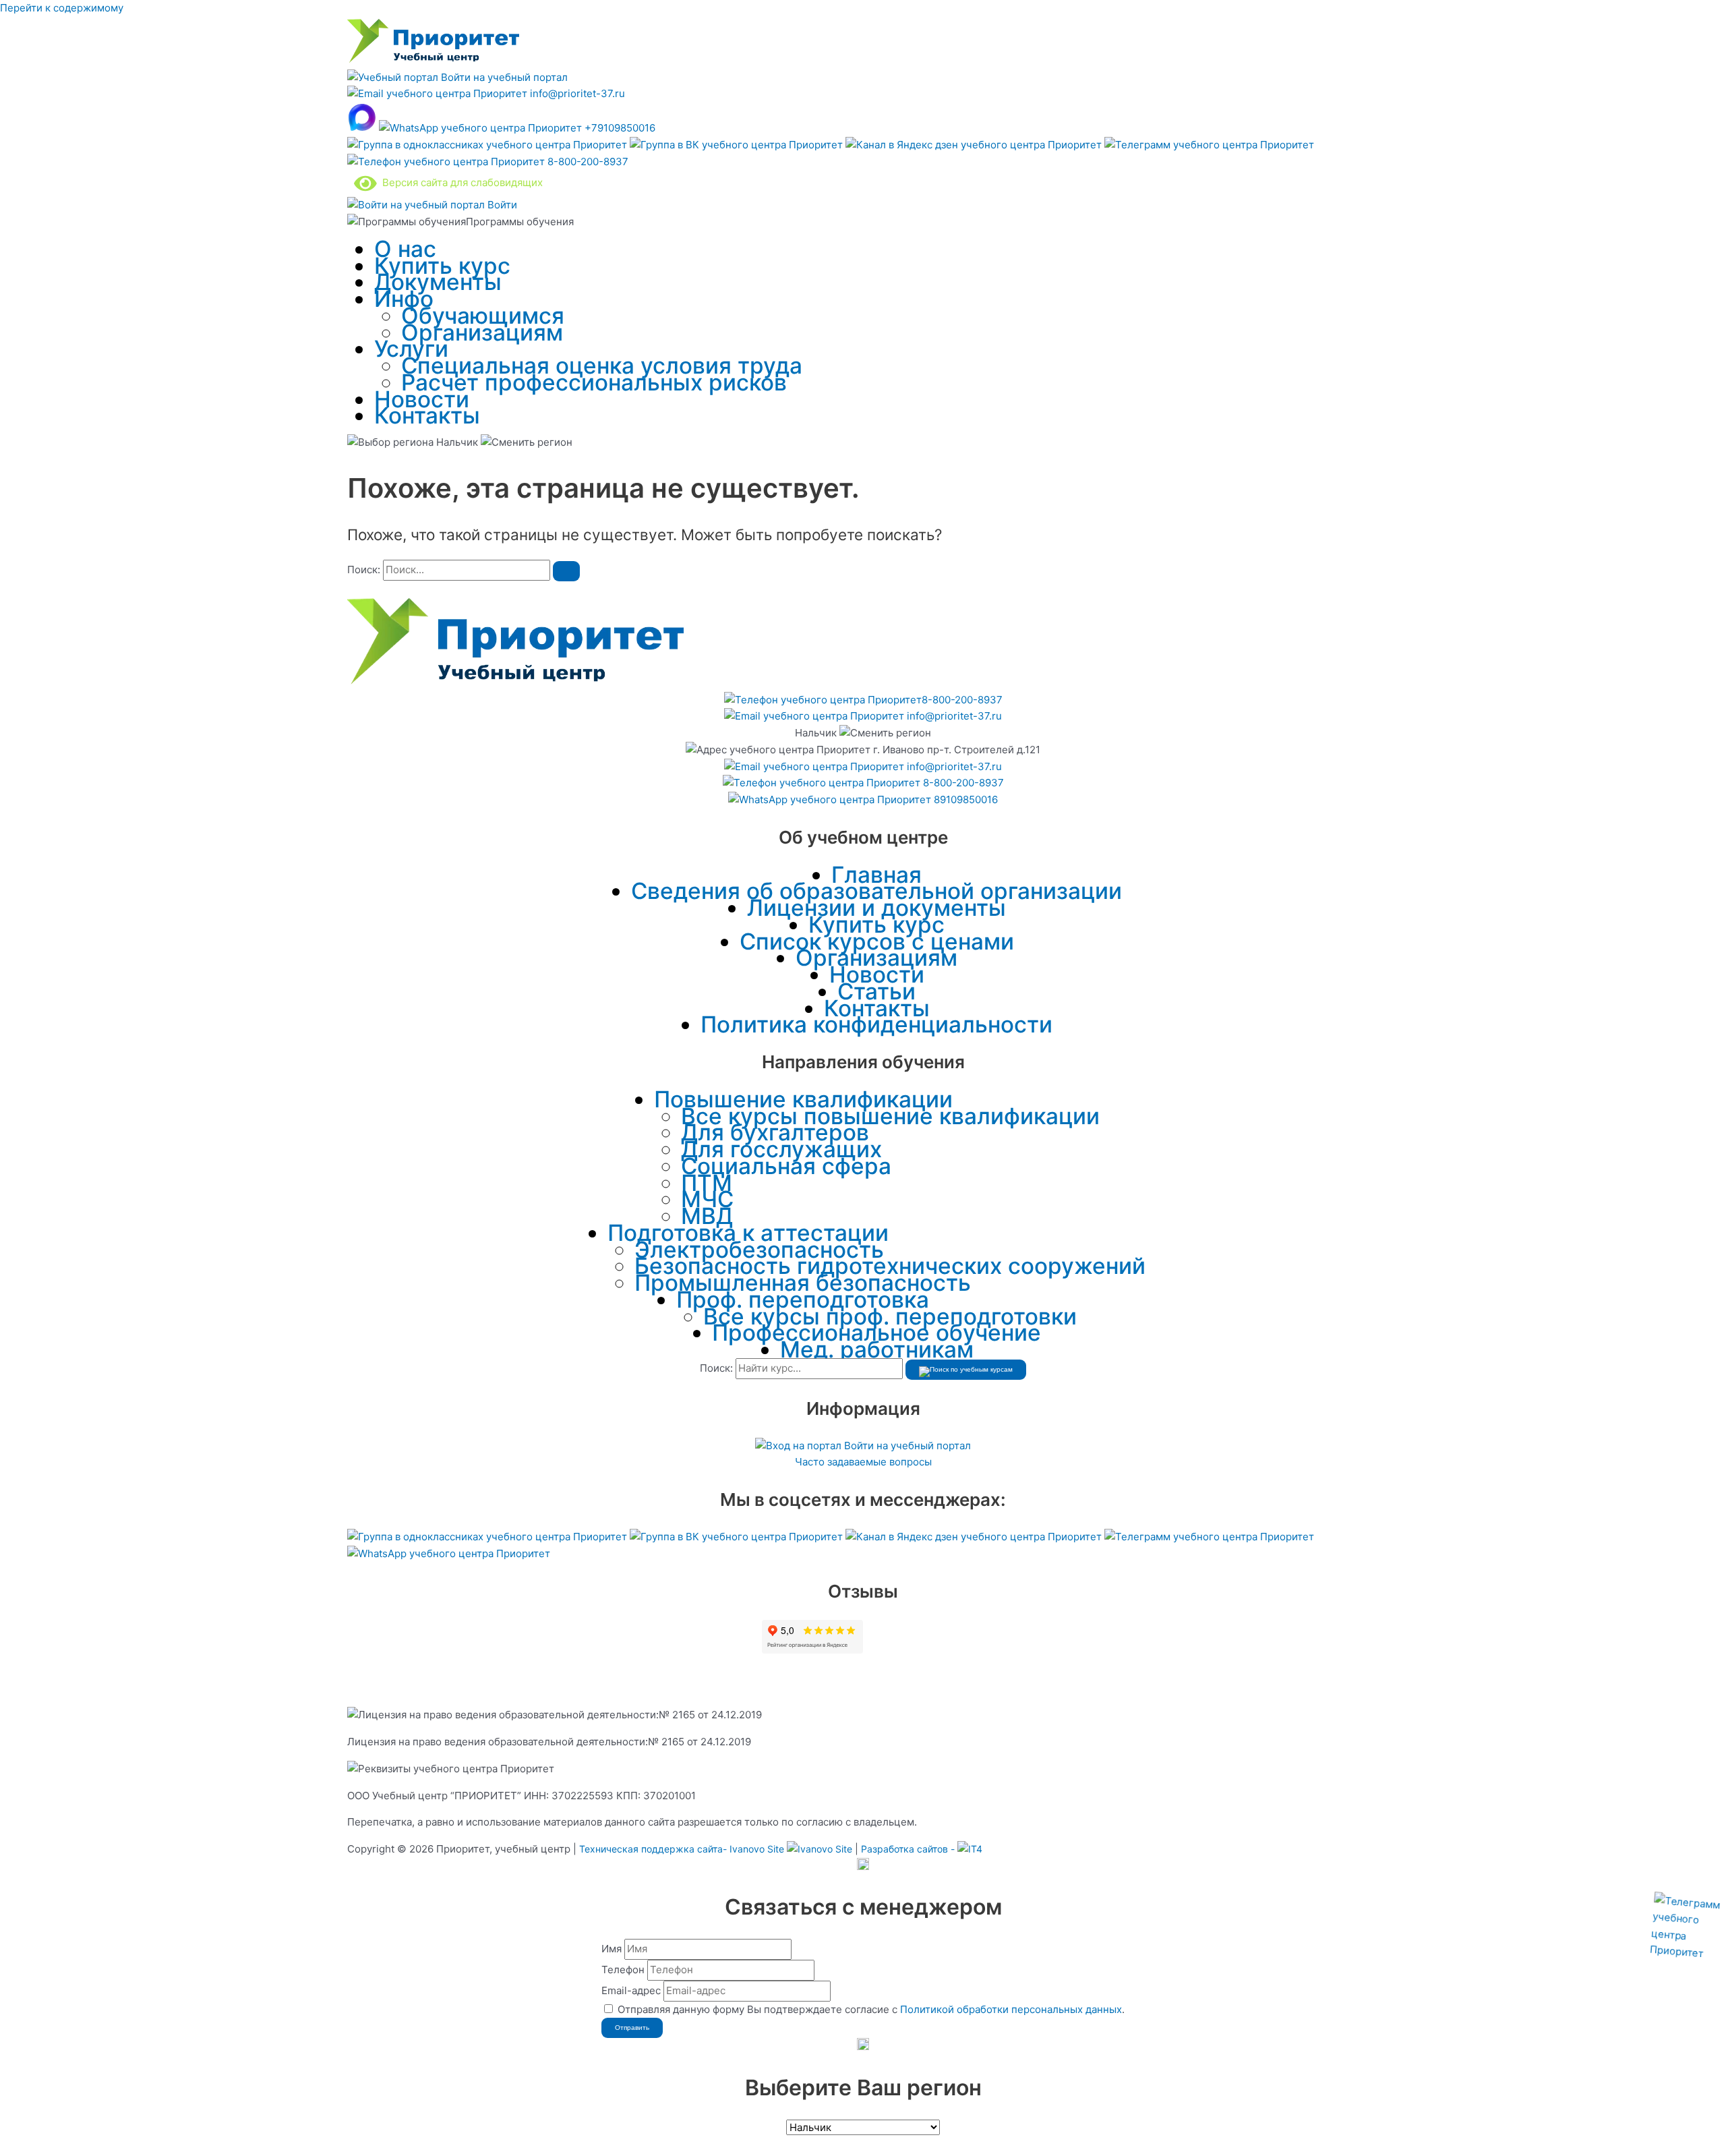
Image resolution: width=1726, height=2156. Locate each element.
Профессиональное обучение (876, 1333)
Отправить (632, 2028)
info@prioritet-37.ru (576, 93)
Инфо (404, 299)
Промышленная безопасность (803, 1283)
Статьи (876, 991)
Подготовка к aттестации (748, 1233)
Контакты (427, 415)
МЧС (707, 1199)
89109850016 (964, 799)
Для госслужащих (781, 1149)
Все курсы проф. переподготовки (890, 1316)
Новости (422, 399)
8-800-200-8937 (587, 162)
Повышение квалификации (803, 1099)
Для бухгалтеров (775, 1132)
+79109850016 (619, 128)
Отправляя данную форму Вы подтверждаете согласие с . (871, 2009)
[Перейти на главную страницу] (433, 60)
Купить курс (442, 266)
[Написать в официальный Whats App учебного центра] (449, 1553)
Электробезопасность (759, 1250)
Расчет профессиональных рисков (594, 382)
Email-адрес (631, 1990)
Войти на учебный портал (503, 77)
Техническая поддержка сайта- (682, 1849)
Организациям (482, 332)
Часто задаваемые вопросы (863, 1462)
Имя (612, 1949)
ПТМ (707, 1183)
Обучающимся (483, 316)
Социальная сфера (786, 1166)
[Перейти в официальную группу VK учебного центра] (738, 145)
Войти (501, 205)
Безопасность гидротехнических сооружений (890, 1266)
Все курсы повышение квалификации (890, 1116)
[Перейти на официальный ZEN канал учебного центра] (975, 145)
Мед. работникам (877, 1349)
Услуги (411, 349)
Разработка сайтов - (909, 1849)
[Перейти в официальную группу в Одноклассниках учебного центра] (488, 145)
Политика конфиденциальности (876, 1024)
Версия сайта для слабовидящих (460, 182)
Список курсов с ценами (877, 941)
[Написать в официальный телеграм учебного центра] (1209, 145)
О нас (405, 249)
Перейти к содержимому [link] (62, 8)
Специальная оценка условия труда (602, 366)
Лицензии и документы (876, 908)
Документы (438, 282)
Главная (876, 875)
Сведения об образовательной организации (876, 891)
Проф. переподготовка (803, 1300)
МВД (707, 1216)
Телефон (623, 1970)
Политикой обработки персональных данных (1011, 2009)
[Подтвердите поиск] (566, 571)
